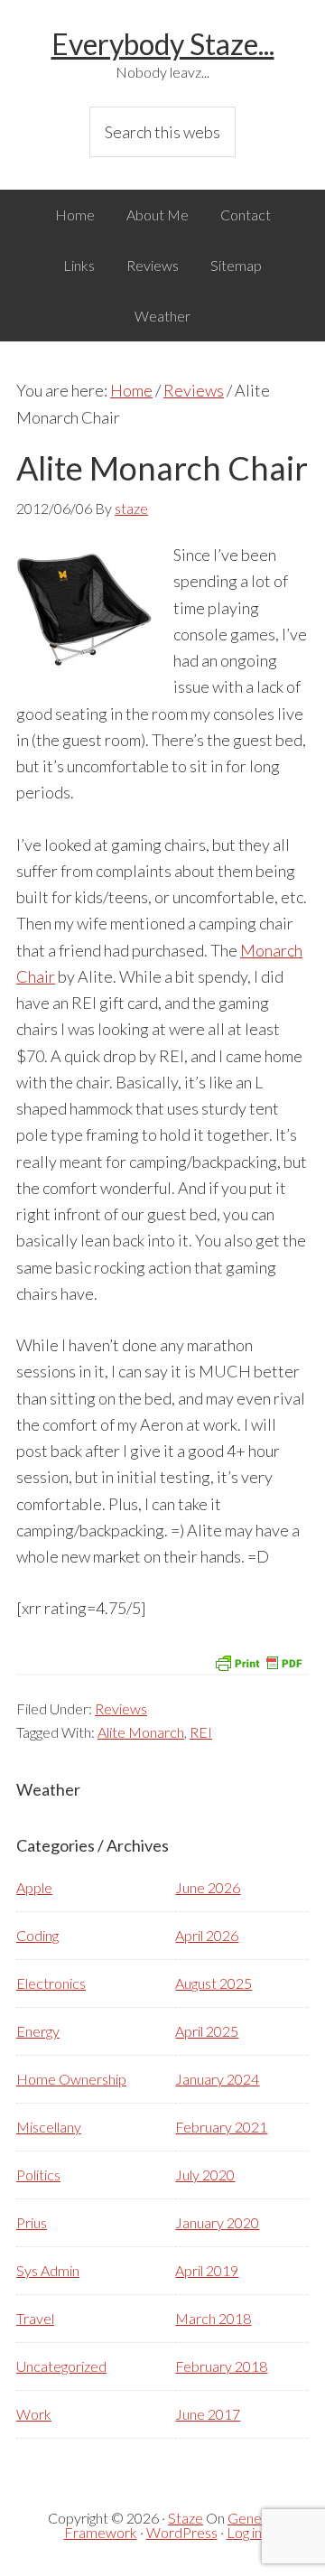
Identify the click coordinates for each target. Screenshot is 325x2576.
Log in (244, 2532)
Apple (34, 1887)
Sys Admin (48, 2270)
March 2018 (213, 2318)
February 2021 (221, 2127)
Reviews (121, 1708)
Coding (37, 1935)
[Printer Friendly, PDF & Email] (258, 1661)
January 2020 (217, 2222)
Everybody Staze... (163, 44)
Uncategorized (61, 2366)
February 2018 (221, 2366)
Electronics (51, 1983)
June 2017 (208, 2414)
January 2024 (217, 2079)
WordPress (182, 2532)
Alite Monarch (141, 1732)
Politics (38, 2175)
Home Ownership (71, 2079)
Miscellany (49, 2127)
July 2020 (205, 2175)
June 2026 (208, 1887)
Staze (186, 2518)
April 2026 (207, 1935)
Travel (35, 2318)
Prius (32, 2222)
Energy (38, 2031)
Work (34, 2414)
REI (201, 1732)
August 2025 (214, 1983)
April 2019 (207, 2270)
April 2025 (207, 2031)
